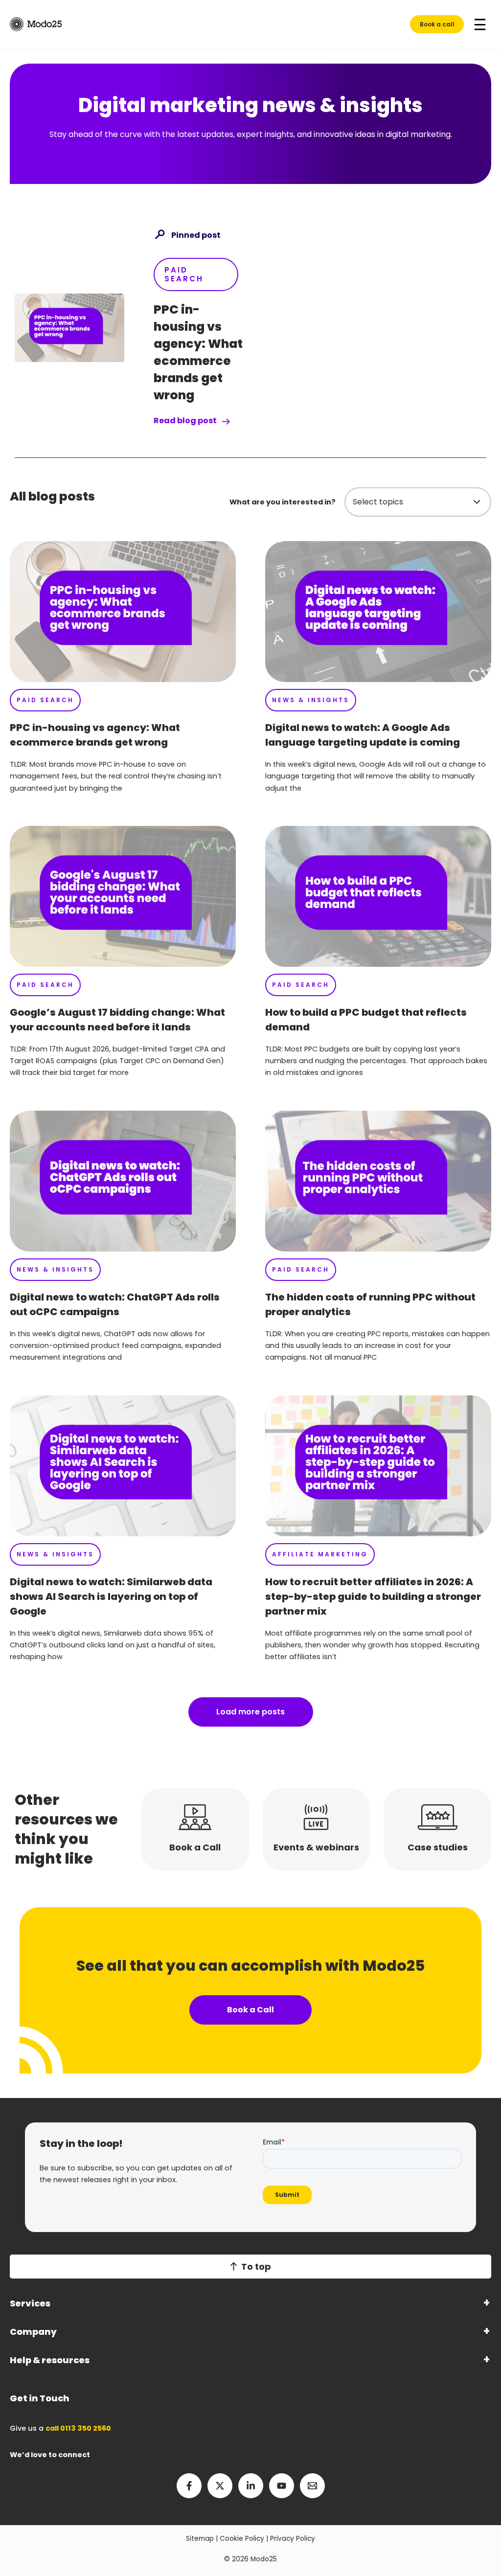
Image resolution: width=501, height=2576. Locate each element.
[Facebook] (189, 2486)
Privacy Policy (293, 2539)
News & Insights (311, 700)
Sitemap (200, 2539)
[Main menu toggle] (480, 24)
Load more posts (250, 1712)
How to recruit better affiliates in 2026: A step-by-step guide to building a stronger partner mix (373, 1596)
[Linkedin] (251, 2486)
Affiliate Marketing (320, 1554)
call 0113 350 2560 (78, 2428)
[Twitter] (220, 2486)
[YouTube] (282, 2486)
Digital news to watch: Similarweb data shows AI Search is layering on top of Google (111, 1596)
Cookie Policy (242, 2539)
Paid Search (184, 274)
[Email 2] (312, 2486)
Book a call (437, 24)
